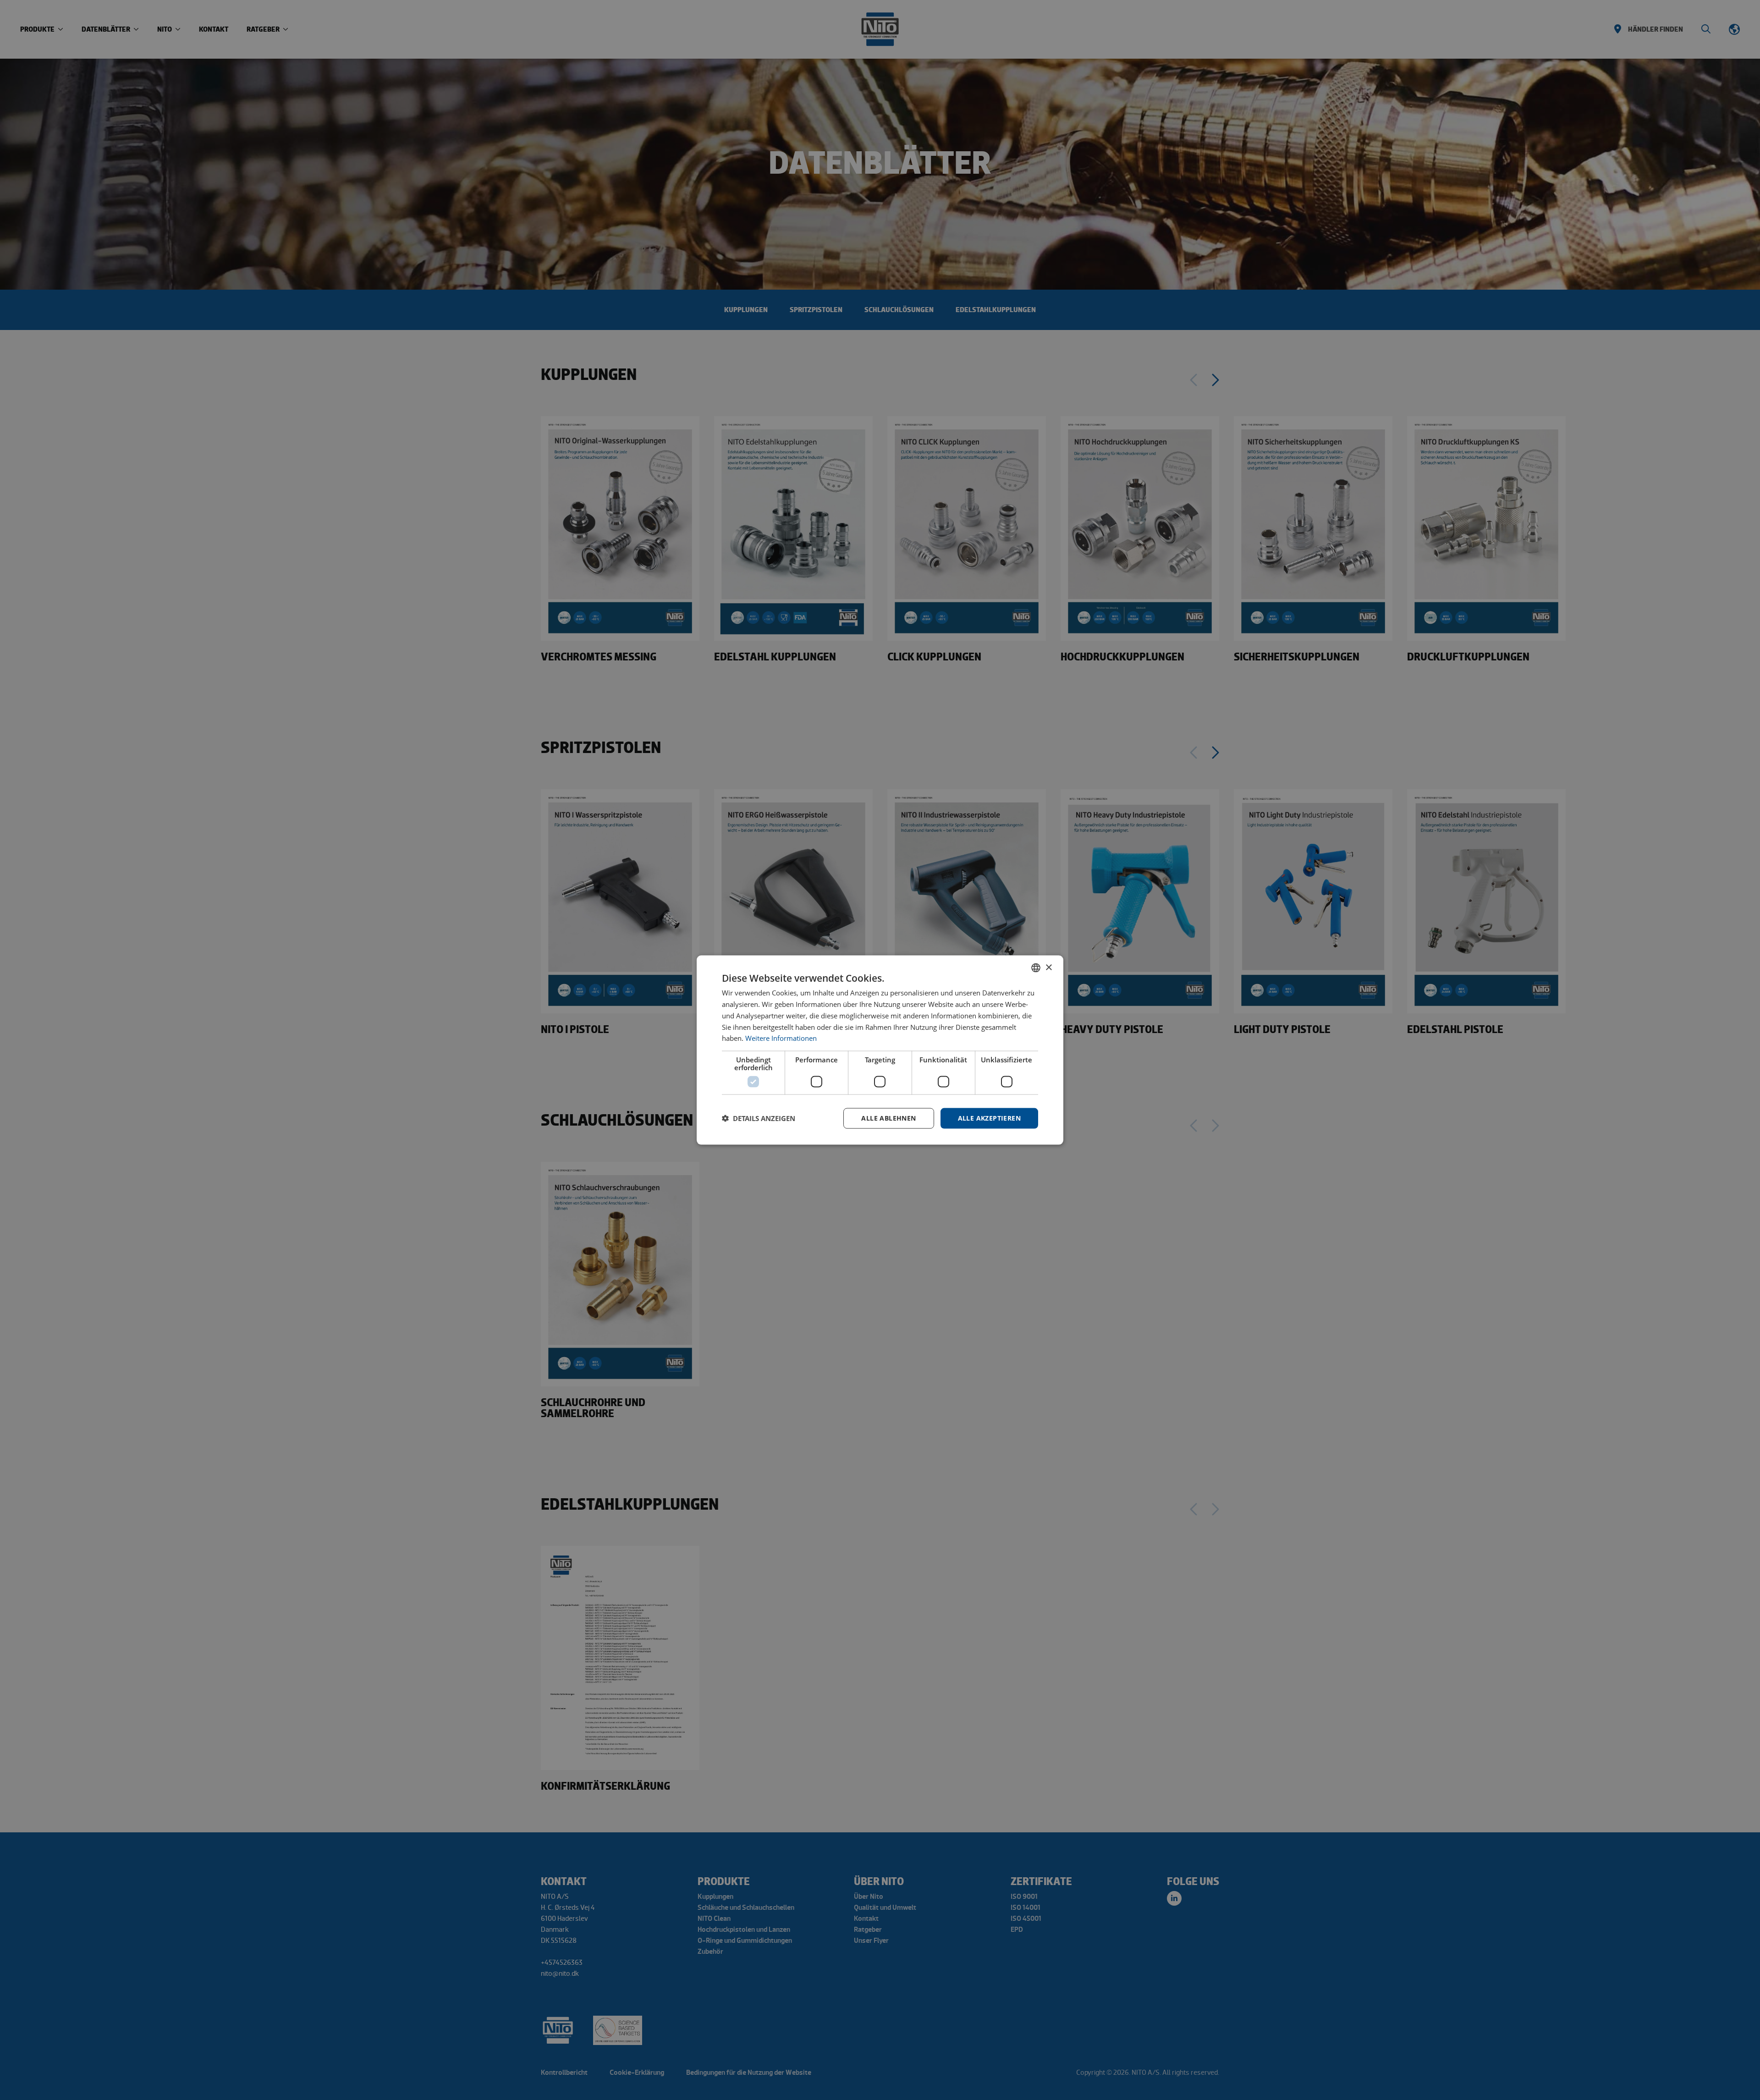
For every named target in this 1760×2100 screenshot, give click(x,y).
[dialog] (880, 1050)
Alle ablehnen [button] (888, 1118)
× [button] (1048, 967)
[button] (759, 1118)
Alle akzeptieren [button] (989, 1118)
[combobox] (1036, 968)
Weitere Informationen (781, 1038)
